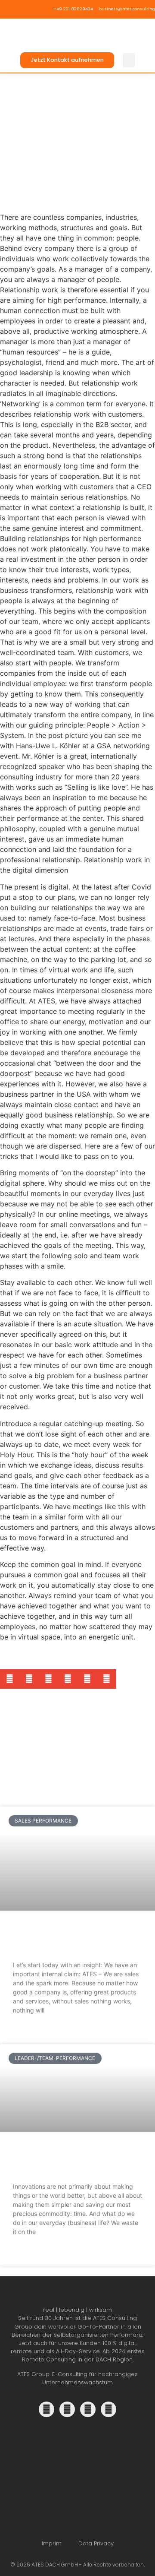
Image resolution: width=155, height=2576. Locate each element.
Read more (28, 2031)
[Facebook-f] (88, 2409)
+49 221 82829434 (73, 9)
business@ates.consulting (127, 9)
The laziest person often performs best (66, 2160)
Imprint (51, 2543)
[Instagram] (67, 2409)
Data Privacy (96, 2543)
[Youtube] (108, 2409)
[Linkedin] (46, 2409)
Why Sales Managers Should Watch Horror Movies (75, 1939)
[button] (129, 60)
